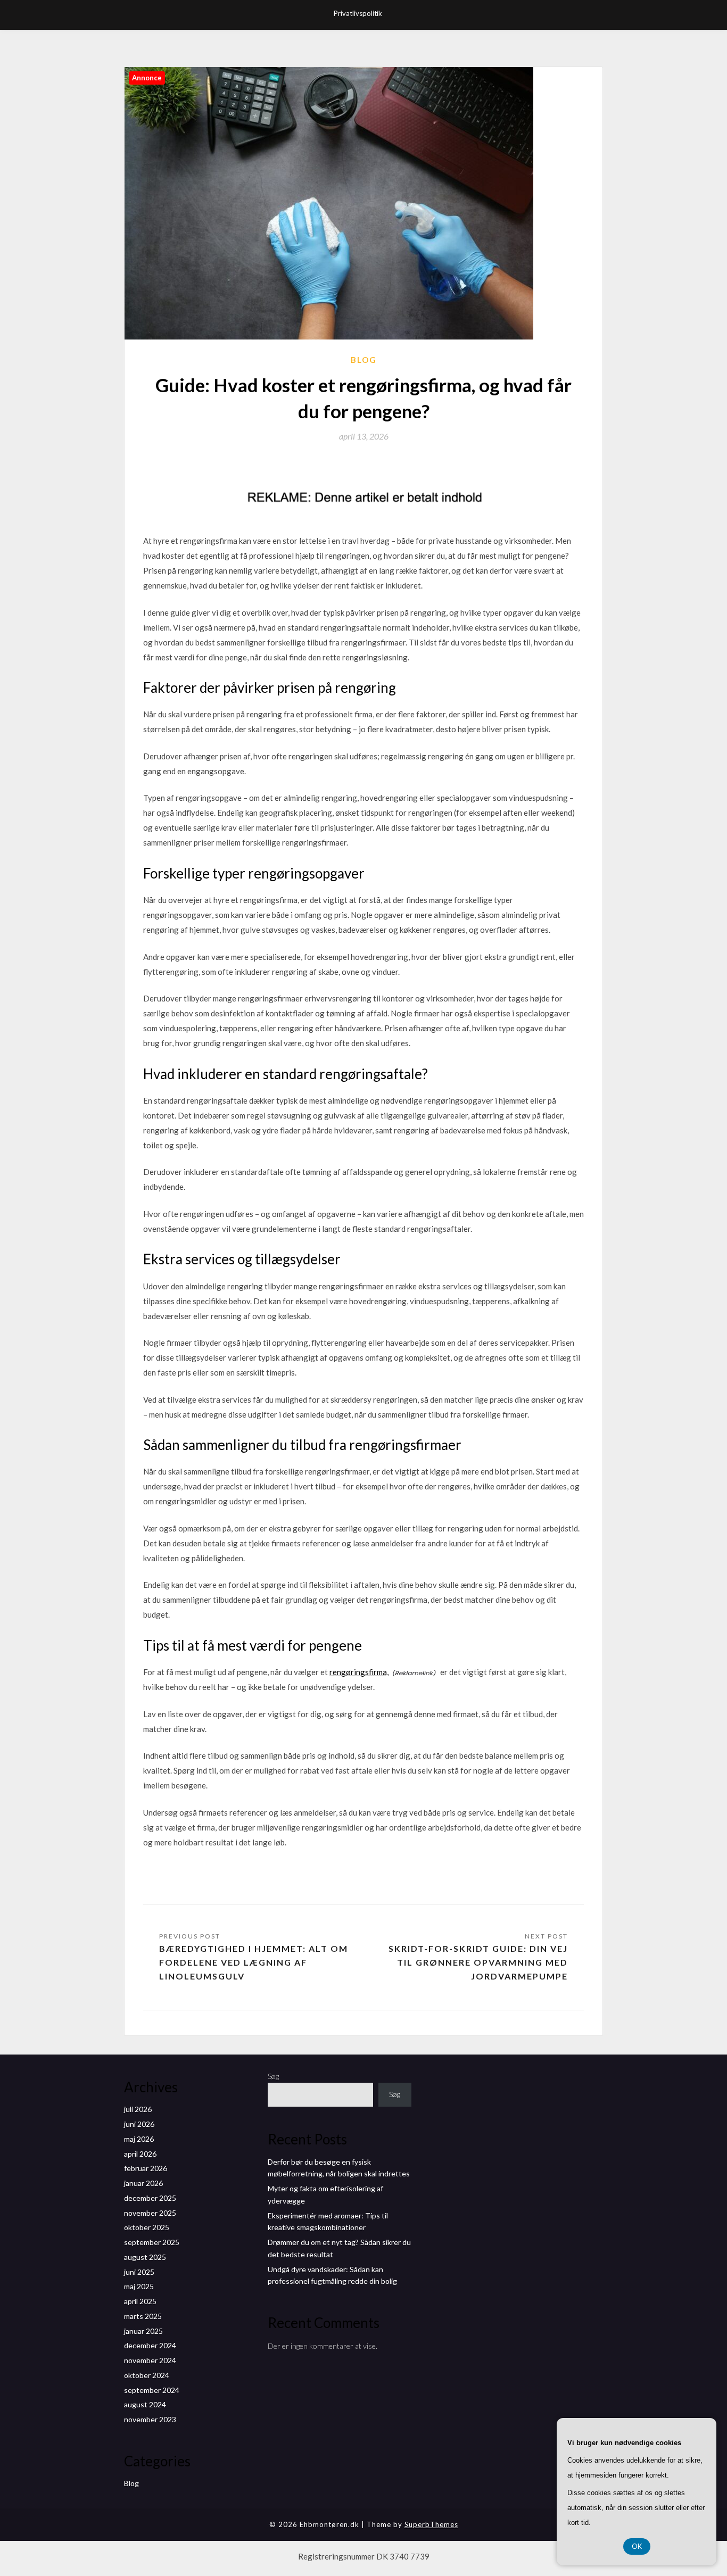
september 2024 (152, 2390)
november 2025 (150, 2213)
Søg (273, 2076)
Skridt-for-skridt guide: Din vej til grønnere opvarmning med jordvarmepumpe (478, 1962)
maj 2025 (139, 2286)
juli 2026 (138, 2109)
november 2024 (150, 2360)
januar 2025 (143, 2331)
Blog (364, 360)
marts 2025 (143, 2316)
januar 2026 (143, 2183)
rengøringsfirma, (359, 1672)
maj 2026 (139, 2139)
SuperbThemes (431, 2524)
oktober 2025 (147, 2227)
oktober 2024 (147, 2375)
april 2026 (140, 2154)
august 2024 (145, 2404)
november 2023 (150, 2419)
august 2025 (145, 2257)
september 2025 (152, 2242)
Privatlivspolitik (358, 13)
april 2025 (140, 2301)
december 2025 (150, 2198)
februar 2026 (146, 2168)
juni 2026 (139, 2124)
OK (637, 2546)
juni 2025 (139, 2272)
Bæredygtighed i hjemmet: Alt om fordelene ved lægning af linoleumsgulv (254, 1962)
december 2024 (150, 2345)
